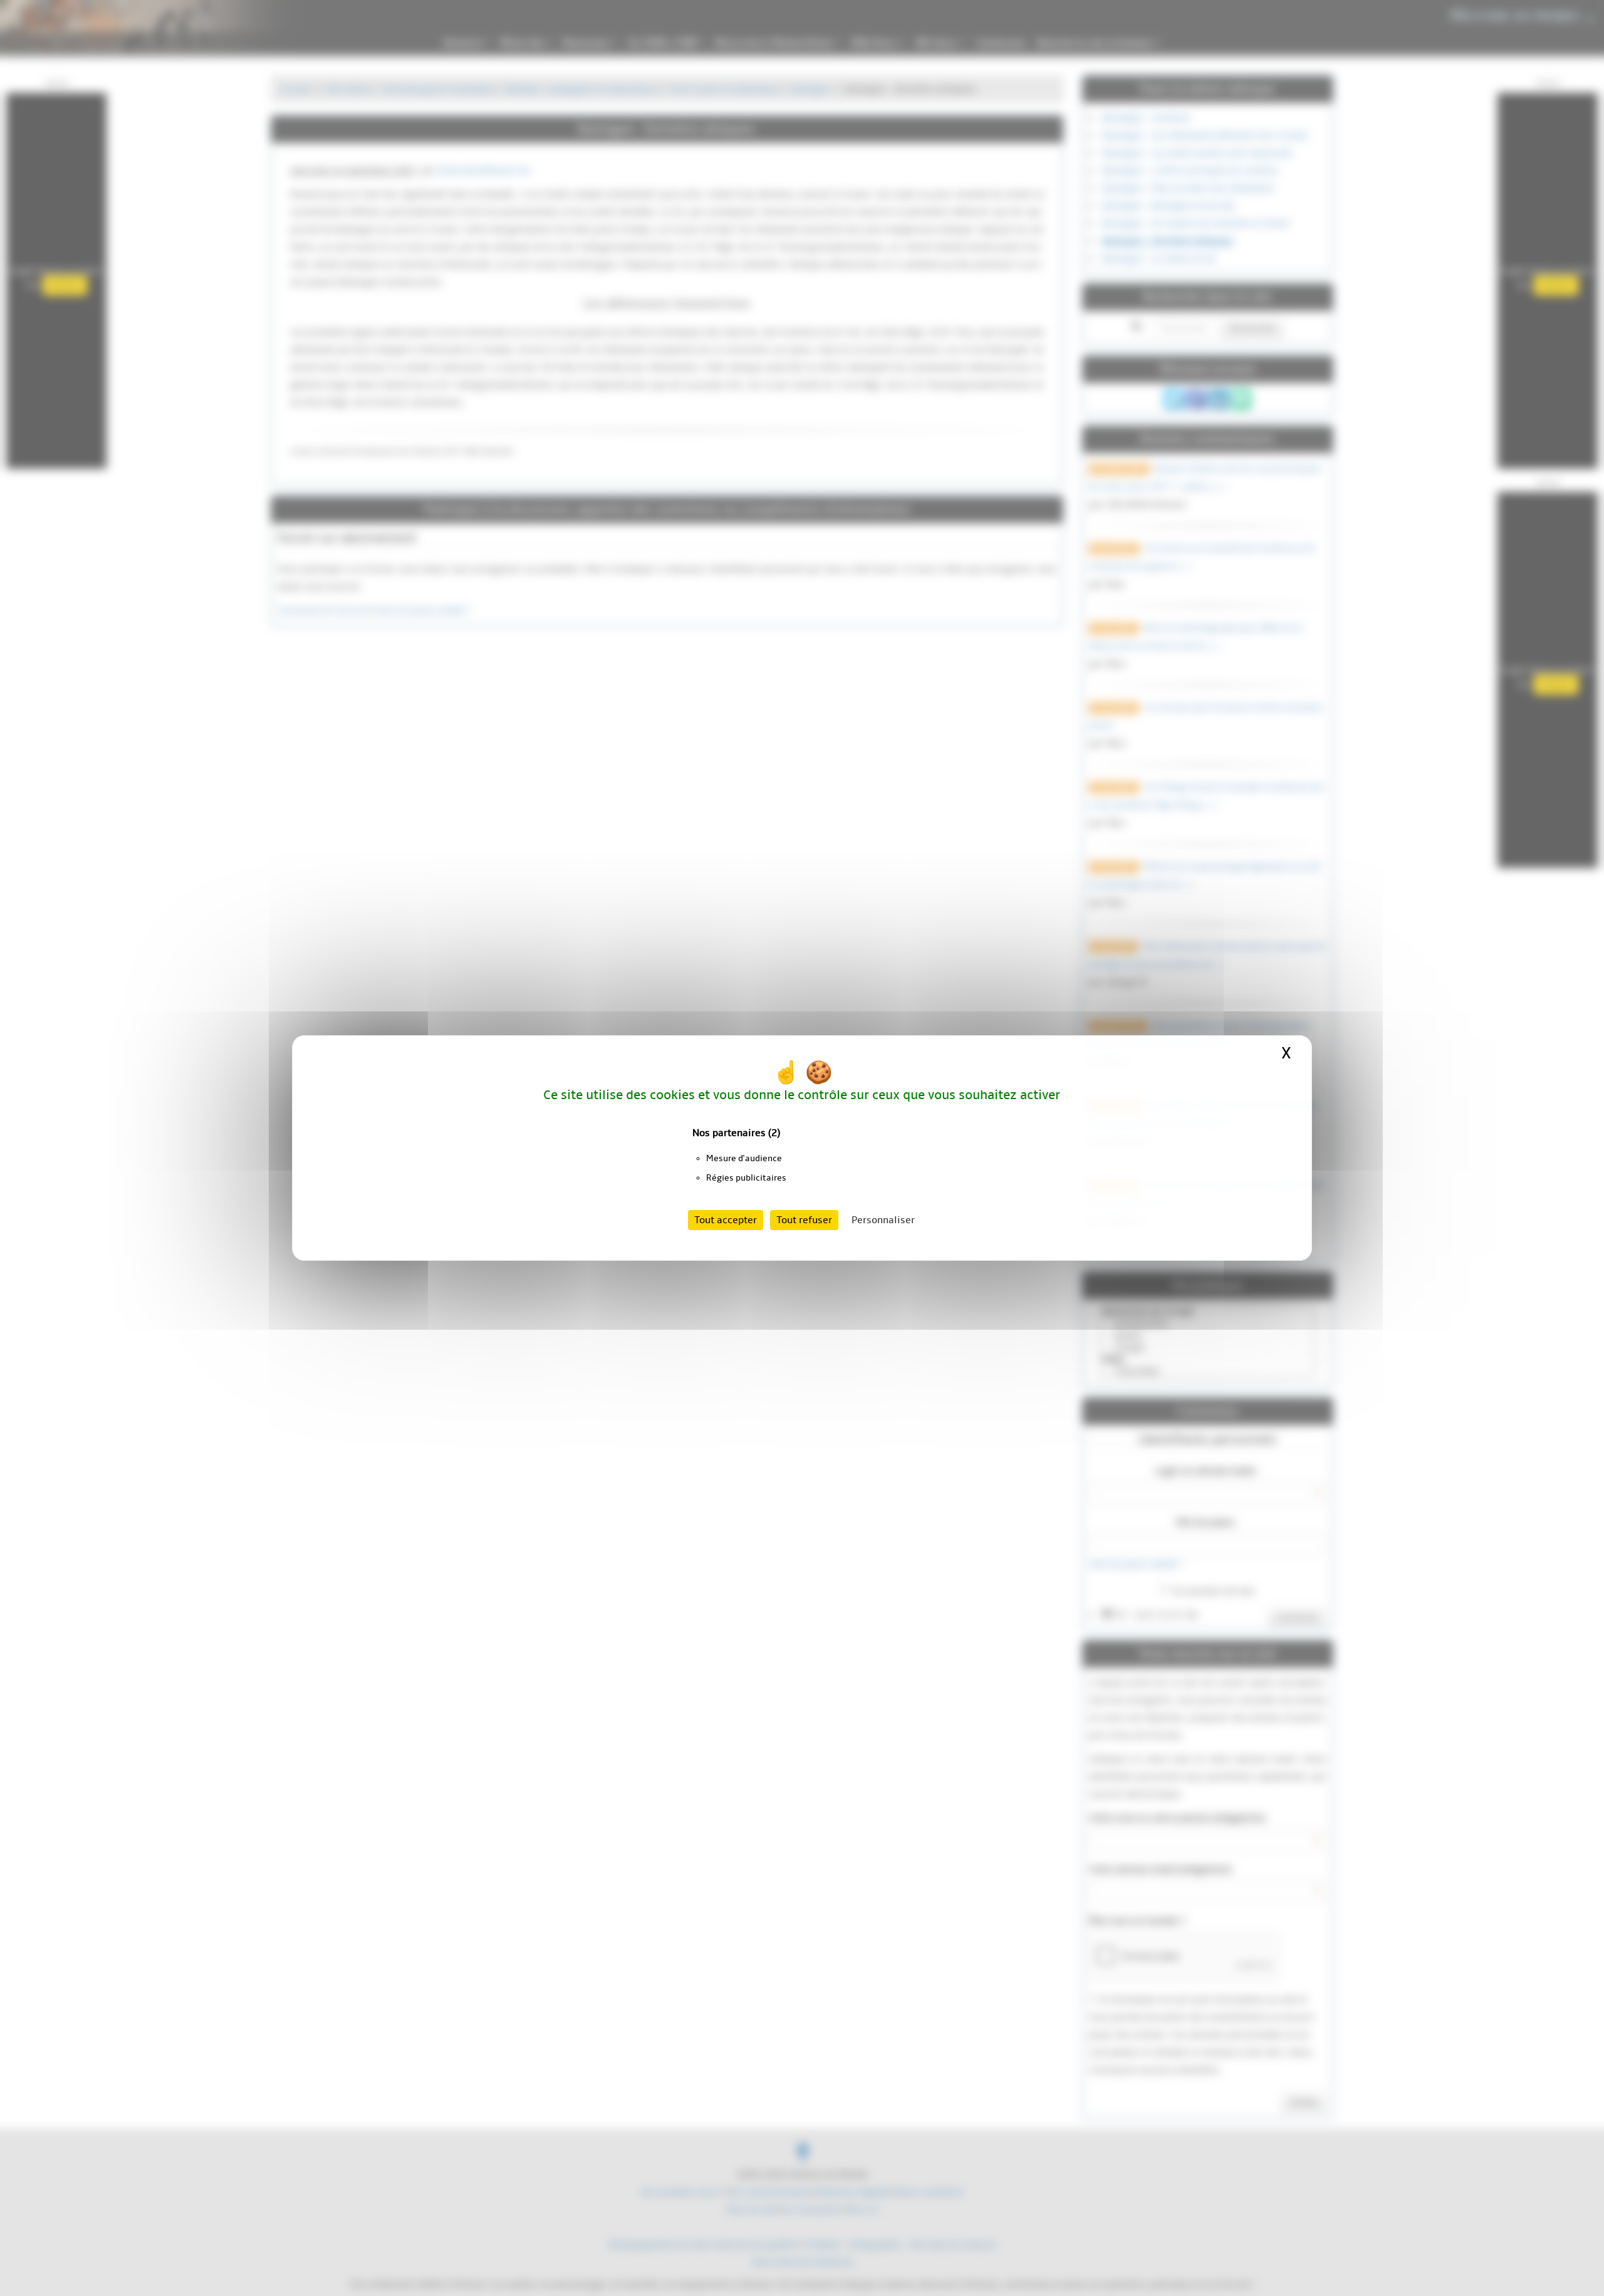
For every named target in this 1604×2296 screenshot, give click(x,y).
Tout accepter (726, 1220)
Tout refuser (804, 1220)
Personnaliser (883, 1220)
